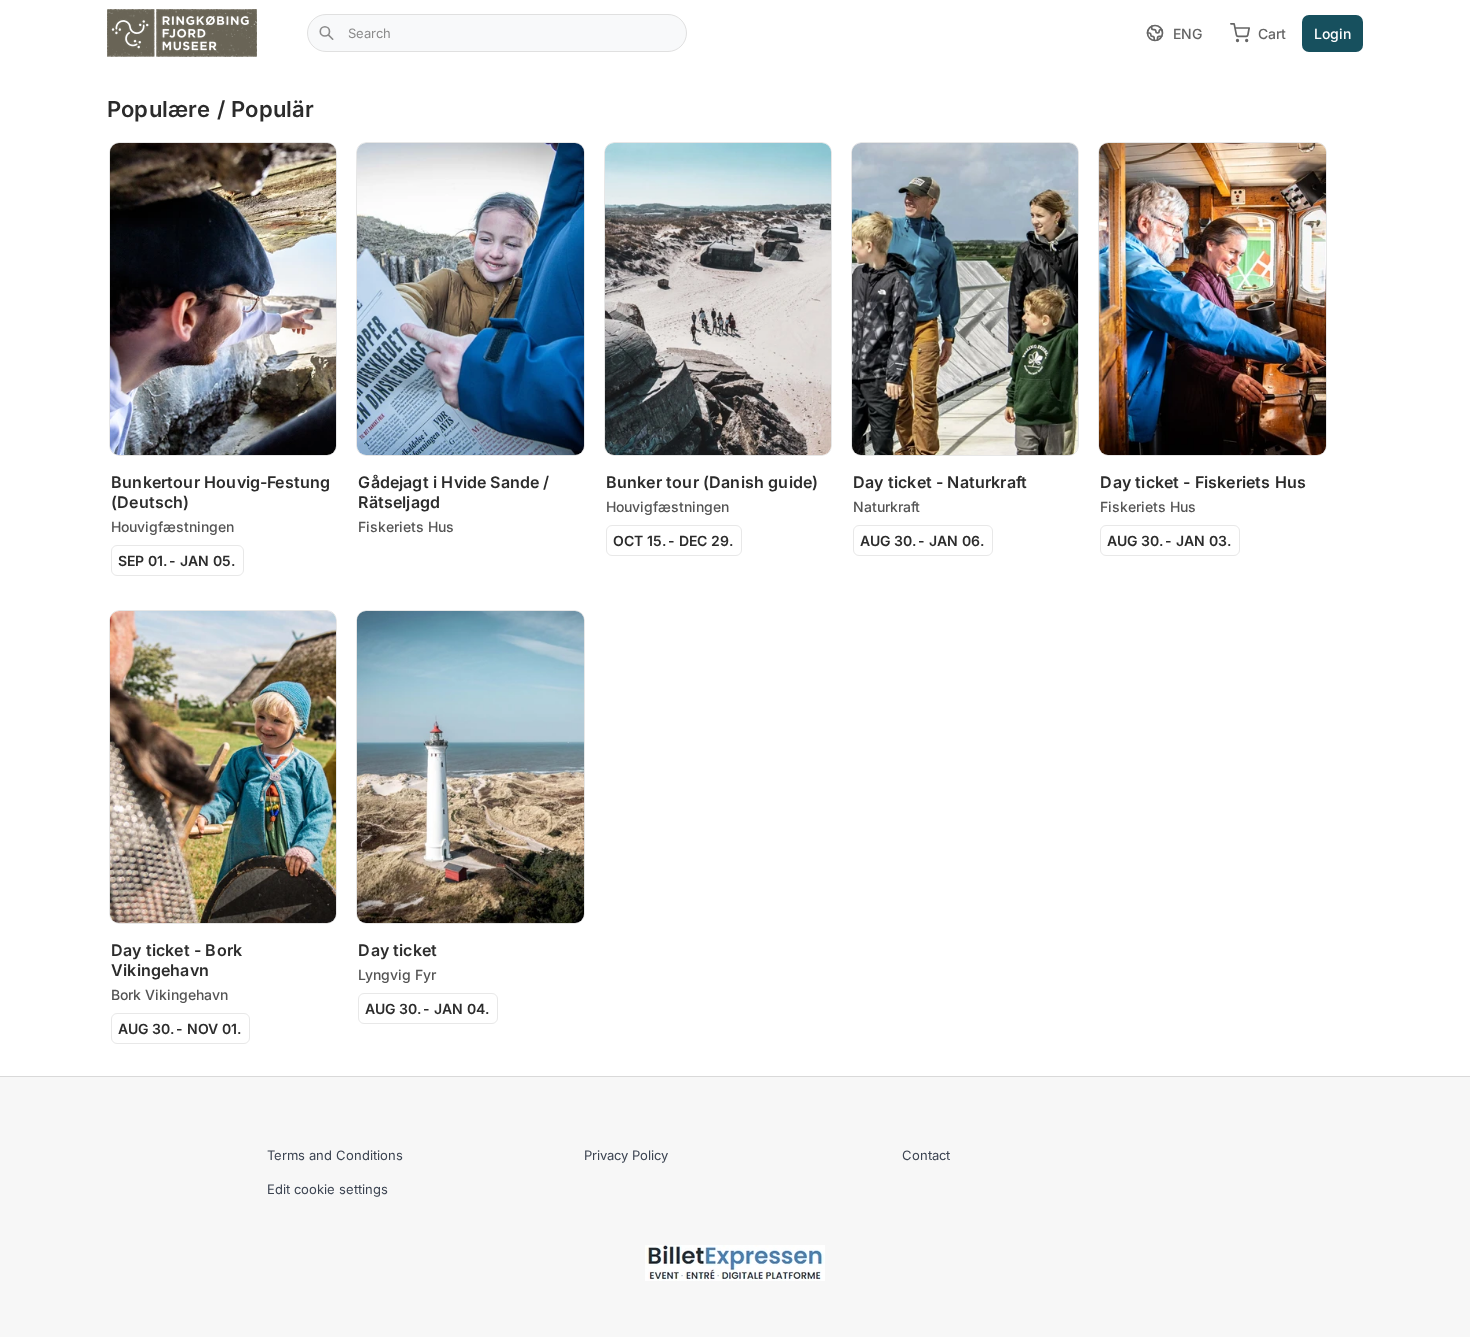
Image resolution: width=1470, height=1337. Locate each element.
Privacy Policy (626, 1155)
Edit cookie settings (327, 1189)
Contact (926, 1155)
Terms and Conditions (335, 1155)
